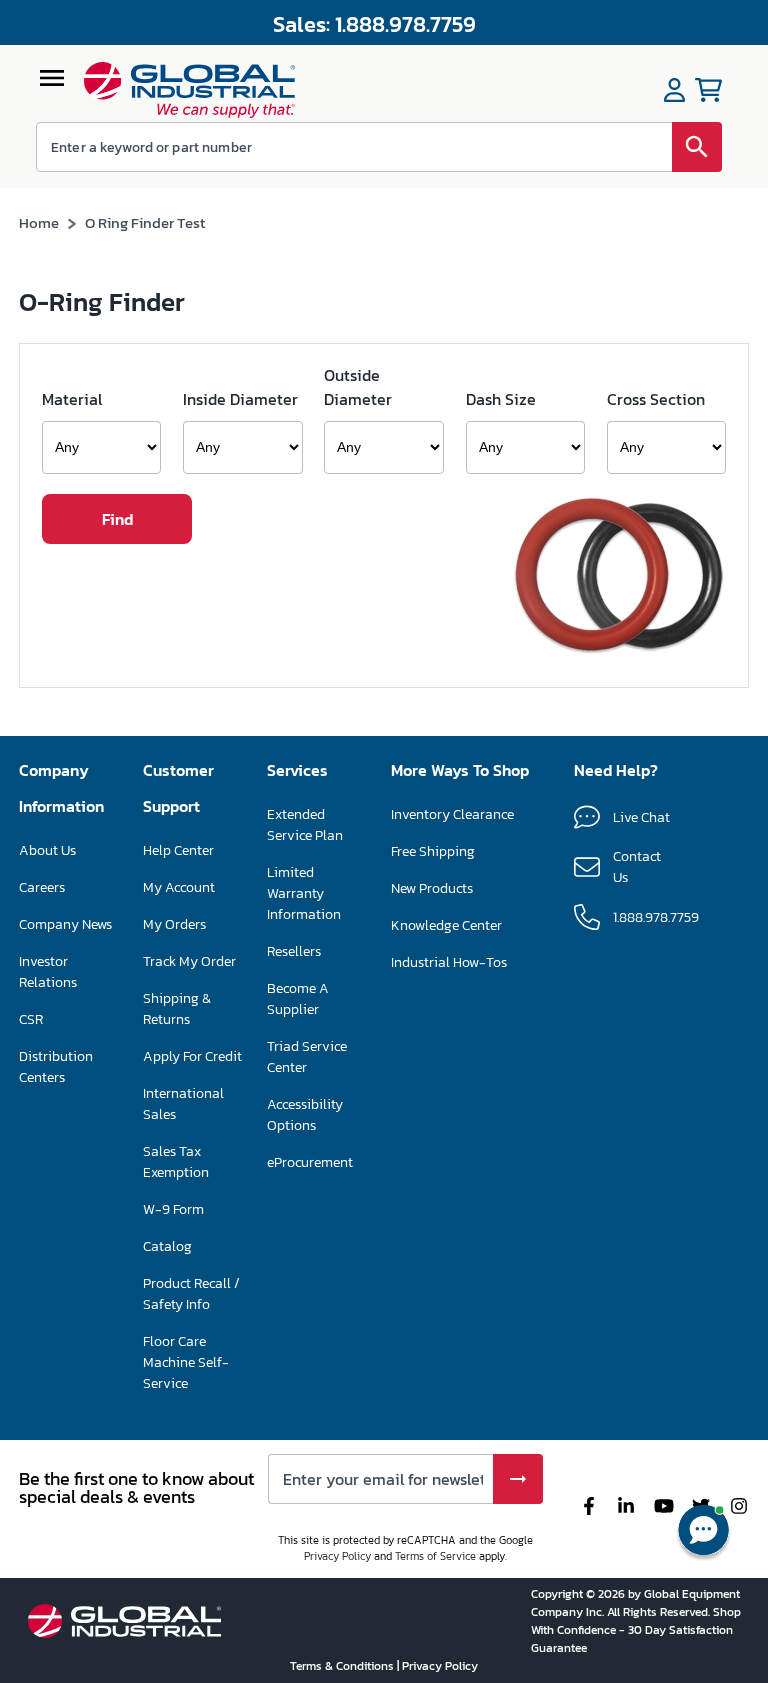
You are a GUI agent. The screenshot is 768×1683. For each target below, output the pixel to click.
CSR (31, 1019)
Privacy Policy (337, 1556)
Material (72, 399)
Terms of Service (435, 1556)
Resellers (294, 951)
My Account (179, 887)
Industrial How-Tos (449, 962)
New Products (432, 888)
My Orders (174, 924)
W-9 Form (173, 1209)
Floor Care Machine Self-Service (186, 1362)
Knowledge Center (446, 925)
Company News (65, 924)
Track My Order (189, 961)
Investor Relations (48, 972)
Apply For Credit (192, 1056)
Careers (42, 887)
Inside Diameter (240, 399)
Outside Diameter (358, 387)
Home (39, 222)
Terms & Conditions (343, 1666)
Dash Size (501, 399)
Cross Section (656, 399)
